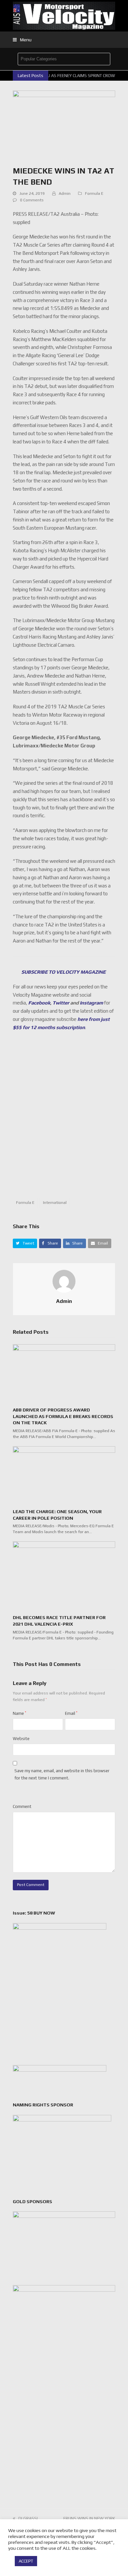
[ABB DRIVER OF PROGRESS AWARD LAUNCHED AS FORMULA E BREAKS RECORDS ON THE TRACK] (64, 1373)
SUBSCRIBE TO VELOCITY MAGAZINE (64, 972)
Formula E (94, 193)
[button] (22, 40)
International (55, 1203)
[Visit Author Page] (64, 1281)
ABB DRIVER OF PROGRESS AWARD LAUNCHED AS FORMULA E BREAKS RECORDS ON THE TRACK (63, 1416)
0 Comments (32, 200)
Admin (65, 193)
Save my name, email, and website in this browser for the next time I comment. (62, 1774)
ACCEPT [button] (26, 2561)
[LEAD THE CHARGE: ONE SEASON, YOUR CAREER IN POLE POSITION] (64, 1475)
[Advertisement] (64, 1118)
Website (21, 1739)
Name (20, 1713)
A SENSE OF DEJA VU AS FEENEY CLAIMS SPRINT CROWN (63, 76)
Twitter (61, 1003)
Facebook (39, 1003)
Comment (22, 1806)
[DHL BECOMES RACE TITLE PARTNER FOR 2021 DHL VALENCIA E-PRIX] (64, 1575)
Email (71, 1713)
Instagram (91, 1003)
